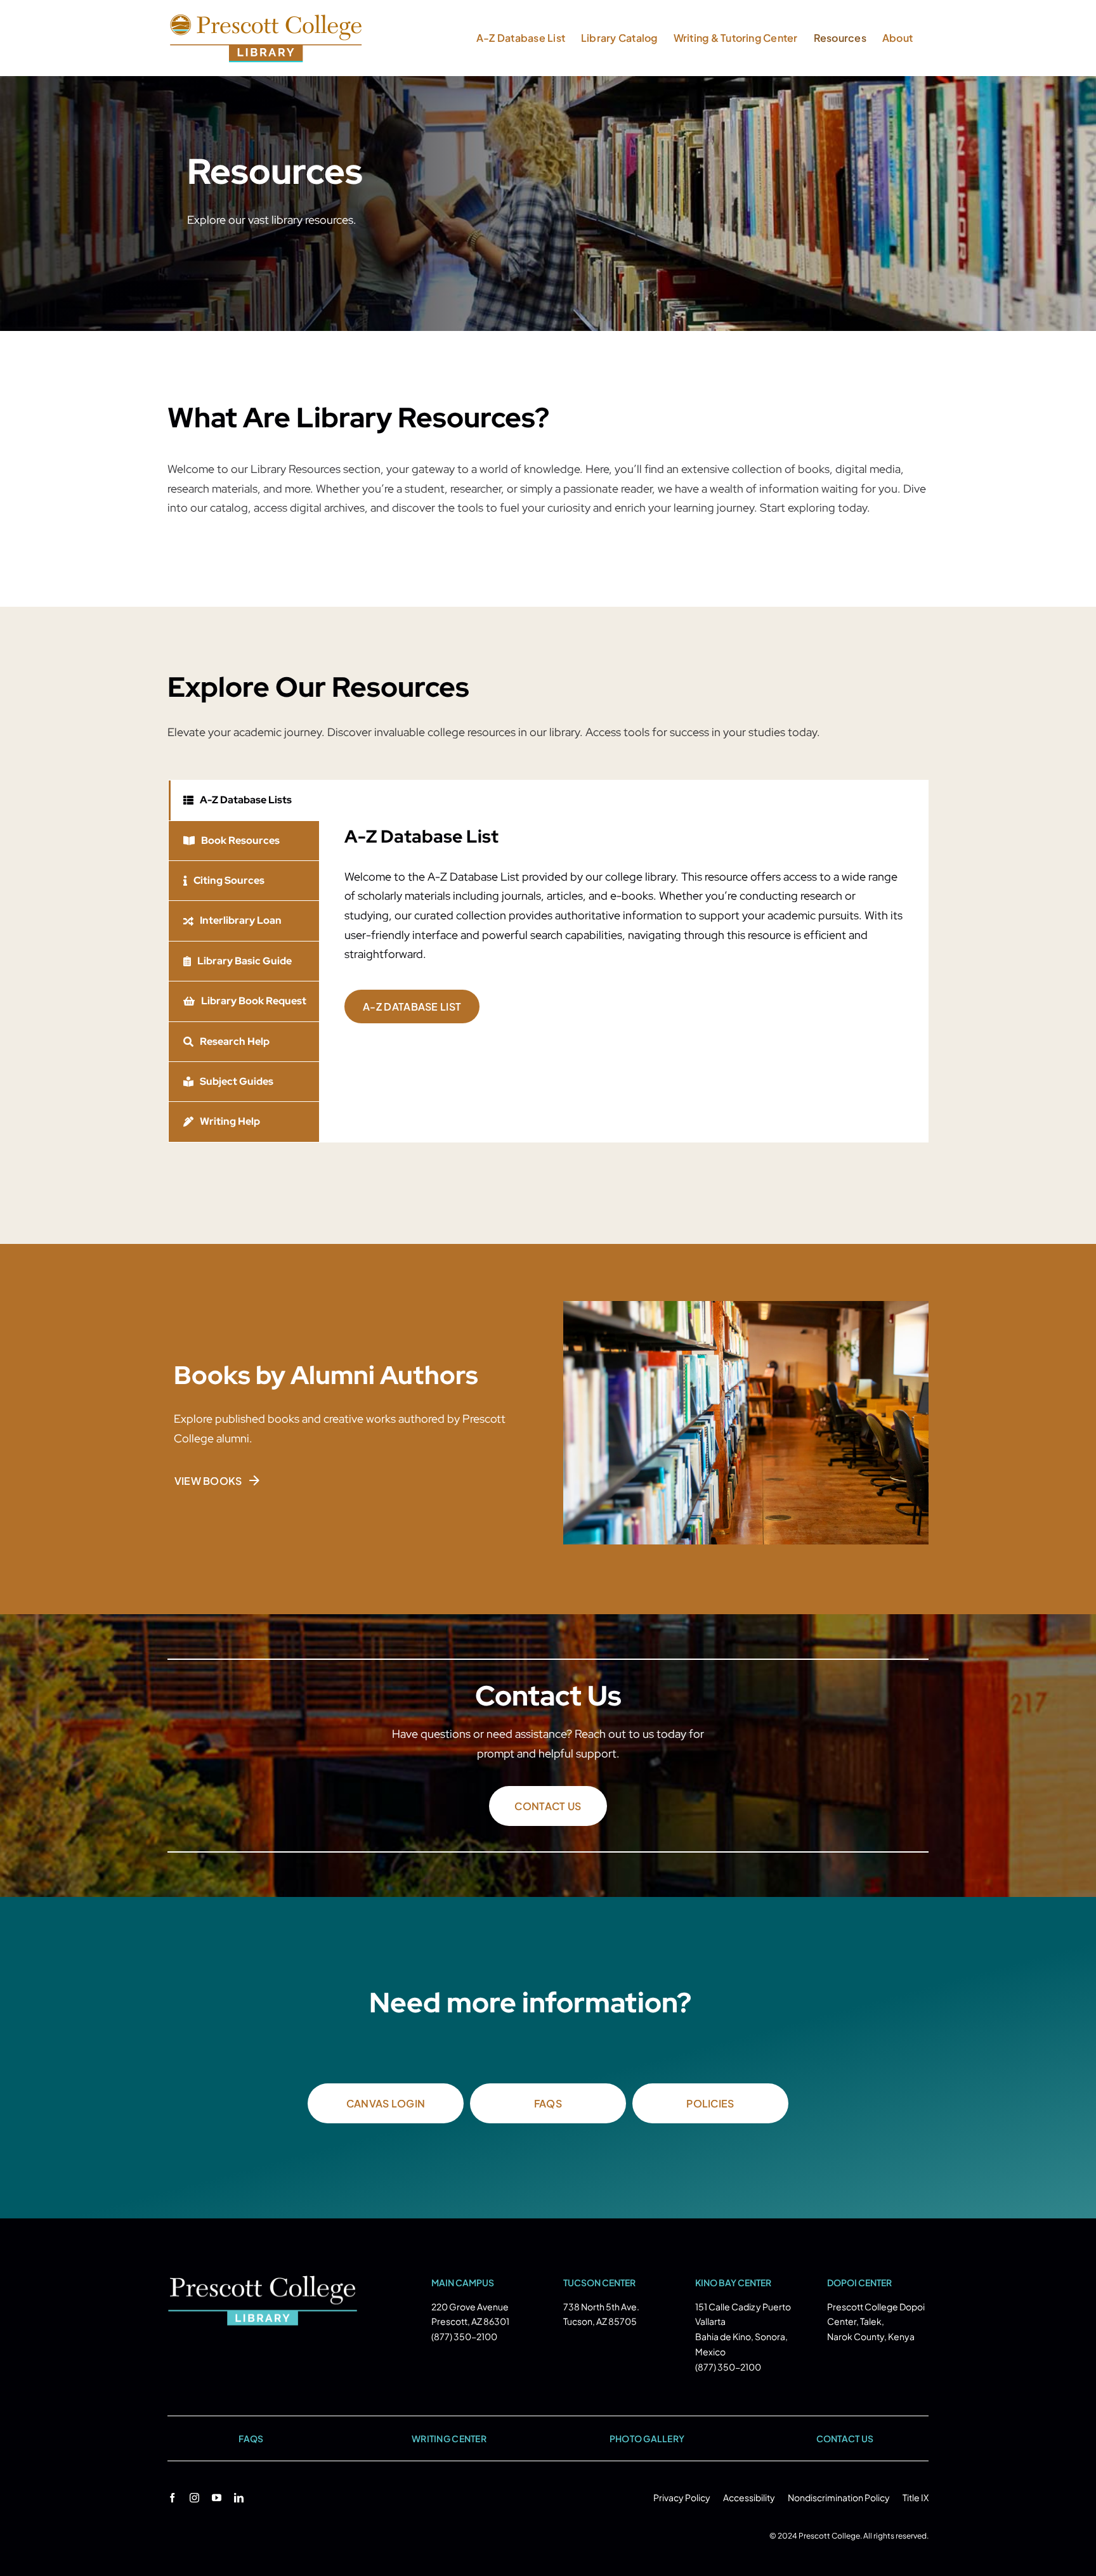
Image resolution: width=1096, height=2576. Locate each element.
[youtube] (217, 2498)
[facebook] (172, 2498)
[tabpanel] (623, 961)
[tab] (244, 800)
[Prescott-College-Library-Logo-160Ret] (263, 2281)
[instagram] (194, 2498)
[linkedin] (239, 2498)
